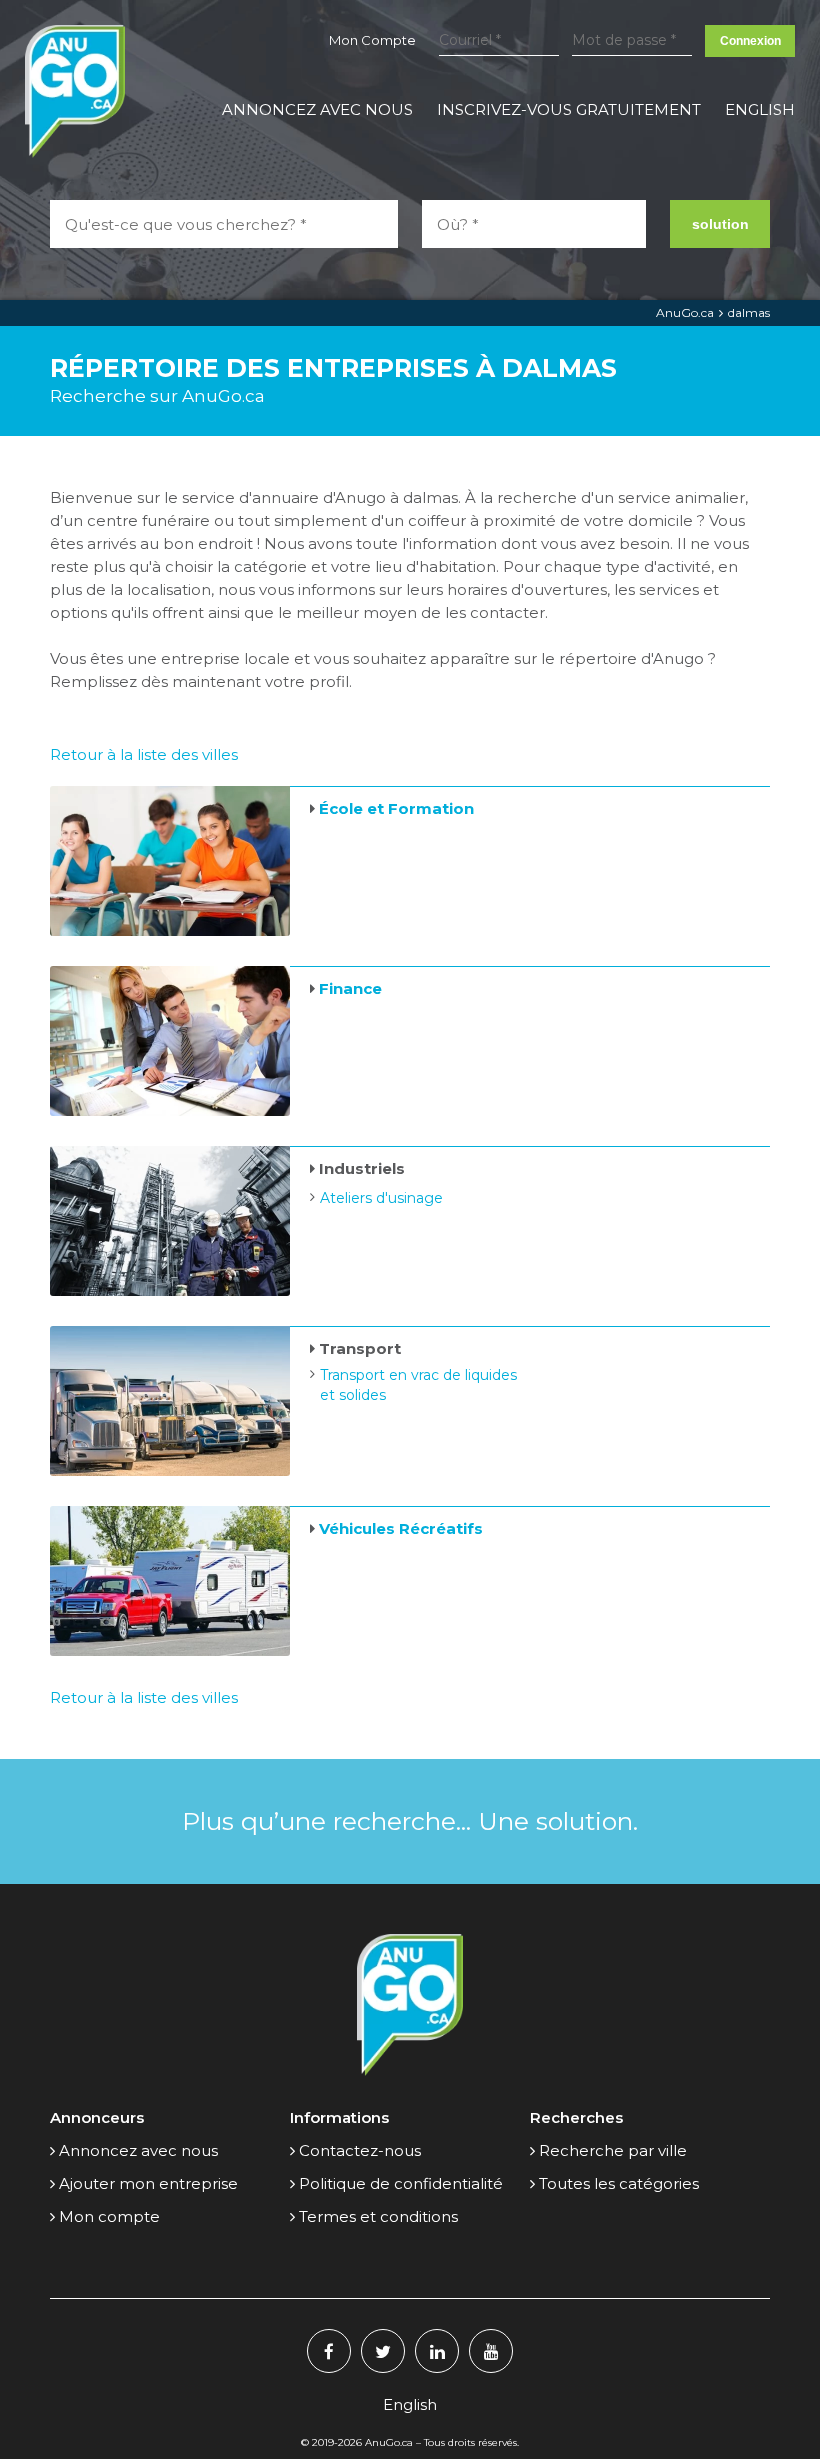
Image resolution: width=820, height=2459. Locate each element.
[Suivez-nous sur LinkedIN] (437, 2351)
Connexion (750, 41)
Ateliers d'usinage (381, 1198)
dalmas (749, 312)
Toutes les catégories (619, 2183)
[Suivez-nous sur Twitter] (383, 2351)
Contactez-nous (360, 2150)
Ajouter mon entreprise (148, 2183)
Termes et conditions (378, 2216)
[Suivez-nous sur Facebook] (329, 2351)
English (760, 109)
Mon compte (109, 2216)
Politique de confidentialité (401, 2183)
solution (720, 224)
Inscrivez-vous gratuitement (569, 109)
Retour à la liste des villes (144, 754)
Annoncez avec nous (317, 109)
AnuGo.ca (685, 312)
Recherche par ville (613, 2150)
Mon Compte (372, 40)
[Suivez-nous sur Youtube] (491, 2351)
